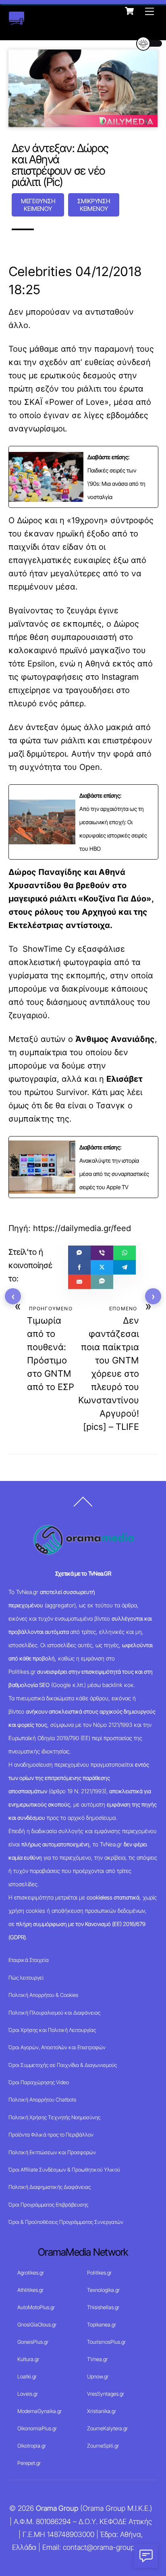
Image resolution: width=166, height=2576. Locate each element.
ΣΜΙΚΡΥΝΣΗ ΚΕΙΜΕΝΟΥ (94, 205)
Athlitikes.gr (30, 2290)
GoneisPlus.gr (33, 2342)
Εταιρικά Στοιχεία (29, 1960)
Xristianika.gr (102, 2411)
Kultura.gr (28, 2359)
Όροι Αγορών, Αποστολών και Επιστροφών (57, 2047)
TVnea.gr (97, 2359)
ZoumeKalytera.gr (107, 2428)
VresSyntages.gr (106, 2394)
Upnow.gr (98, 2376)
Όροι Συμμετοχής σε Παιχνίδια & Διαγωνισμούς (63, 2065)
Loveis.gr (28, 2394)
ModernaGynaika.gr (39, 2411)
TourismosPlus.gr (106, 2342)
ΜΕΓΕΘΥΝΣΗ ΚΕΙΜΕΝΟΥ (38, 205)
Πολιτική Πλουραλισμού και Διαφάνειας (54, 2013)
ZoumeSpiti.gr (103, 2446)
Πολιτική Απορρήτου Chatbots (42, 2100)
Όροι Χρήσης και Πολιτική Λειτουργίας (52, 2030)
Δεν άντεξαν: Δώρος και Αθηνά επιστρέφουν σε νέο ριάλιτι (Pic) (60, 165)
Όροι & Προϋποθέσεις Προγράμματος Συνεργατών (66, 2222)
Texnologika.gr (103, 2290)
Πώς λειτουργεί (26, 1978)
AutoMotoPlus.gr (36, 2307)
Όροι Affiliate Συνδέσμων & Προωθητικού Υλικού (64, 2170)
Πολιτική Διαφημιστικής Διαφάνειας (50, 2187)
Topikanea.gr (102, 2324)
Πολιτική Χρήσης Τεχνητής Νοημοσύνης (54, 2117)
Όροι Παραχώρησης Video (39, 2082)
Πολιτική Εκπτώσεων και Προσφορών (52, 2152)
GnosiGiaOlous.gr (37, 2324)
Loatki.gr (27, 2376)
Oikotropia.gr (32, 2446)
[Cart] (129, 11)
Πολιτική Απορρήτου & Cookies (43, 1995)
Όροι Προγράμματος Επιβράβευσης (48, 2205)
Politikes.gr (99, 2273)
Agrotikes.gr (31, 2273)
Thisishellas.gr (103, 2307)
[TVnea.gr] (17, 21)
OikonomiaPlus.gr (37, 2428)
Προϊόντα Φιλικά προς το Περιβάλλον (51, 2135)
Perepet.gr (29, 2463)
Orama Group (57, 2508)
